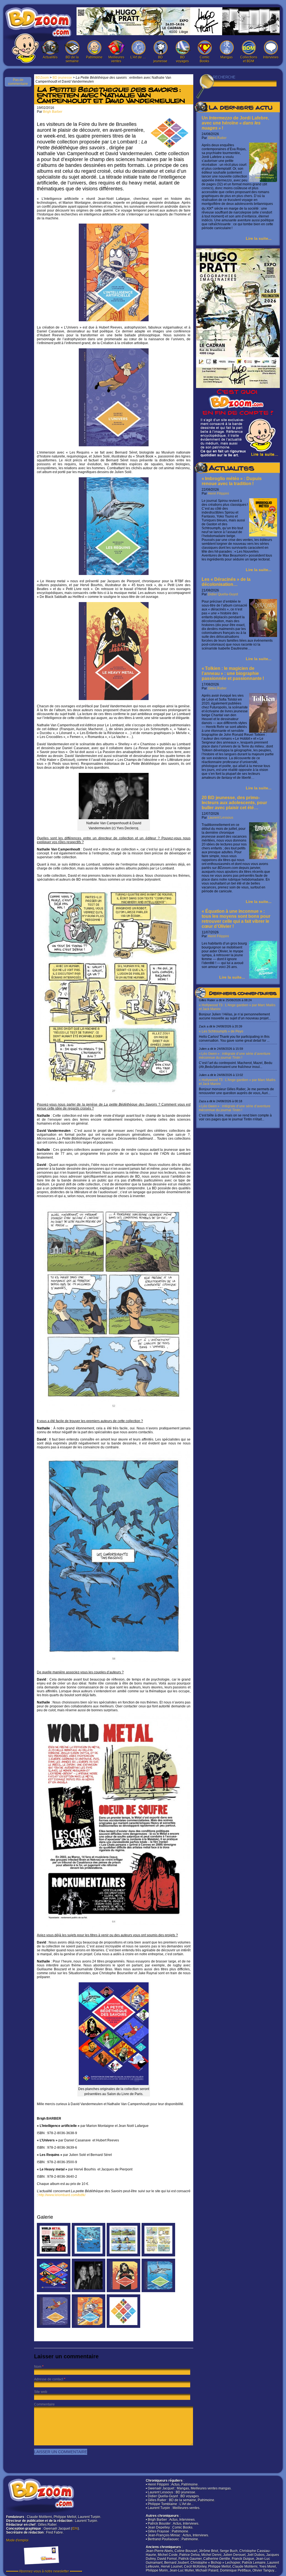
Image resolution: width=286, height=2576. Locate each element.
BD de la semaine (72, 59)
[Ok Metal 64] (54, 2255)
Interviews (271, 57)
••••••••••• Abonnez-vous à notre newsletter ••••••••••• (44, 2571)
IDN (75, 2529)
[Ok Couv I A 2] (89, 2327)
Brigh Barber (53, 112)
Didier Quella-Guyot (223, 594)
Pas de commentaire (18, 82)
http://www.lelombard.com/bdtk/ (62, 2195)
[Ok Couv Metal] (123, 2291)
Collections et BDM (249, 59)
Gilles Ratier (217, 138)
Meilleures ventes (116, 59)
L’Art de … (138, 57)
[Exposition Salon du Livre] (54, 2291)
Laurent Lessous (221, 818)
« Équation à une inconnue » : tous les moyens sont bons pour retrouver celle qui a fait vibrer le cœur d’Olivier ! (236, 919)
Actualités (50, 57)
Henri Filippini (218, 493)
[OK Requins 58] (89, 2255)
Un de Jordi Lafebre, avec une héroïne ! (235, 123)
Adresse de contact (49, 2379)
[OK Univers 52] (123, 2255)
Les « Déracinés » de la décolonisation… (226, 582)
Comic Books (205, 59)
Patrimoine (94, 57)
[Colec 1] (123, 2327)
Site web (41, 2392)
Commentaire (44, 2404)
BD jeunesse (160, 59)
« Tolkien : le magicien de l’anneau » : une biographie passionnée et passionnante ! (233, 673)
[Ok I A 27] (158, 2255)
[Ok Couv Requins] (158, 2291)
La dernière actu (240, 108)
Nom (38, 2367)
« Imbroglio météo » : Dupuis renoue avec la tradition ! (232, 481)
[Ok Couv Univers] (54, 2327)
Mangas (227, 57)
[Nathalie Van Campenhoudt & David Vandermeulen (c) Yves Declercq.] (89, 2291)
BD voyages (182, 59)
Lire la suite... (259, 238)
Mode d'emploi (17, 2540)
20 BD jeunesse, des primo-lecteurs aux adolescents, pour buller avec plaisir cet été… (234, 803)
